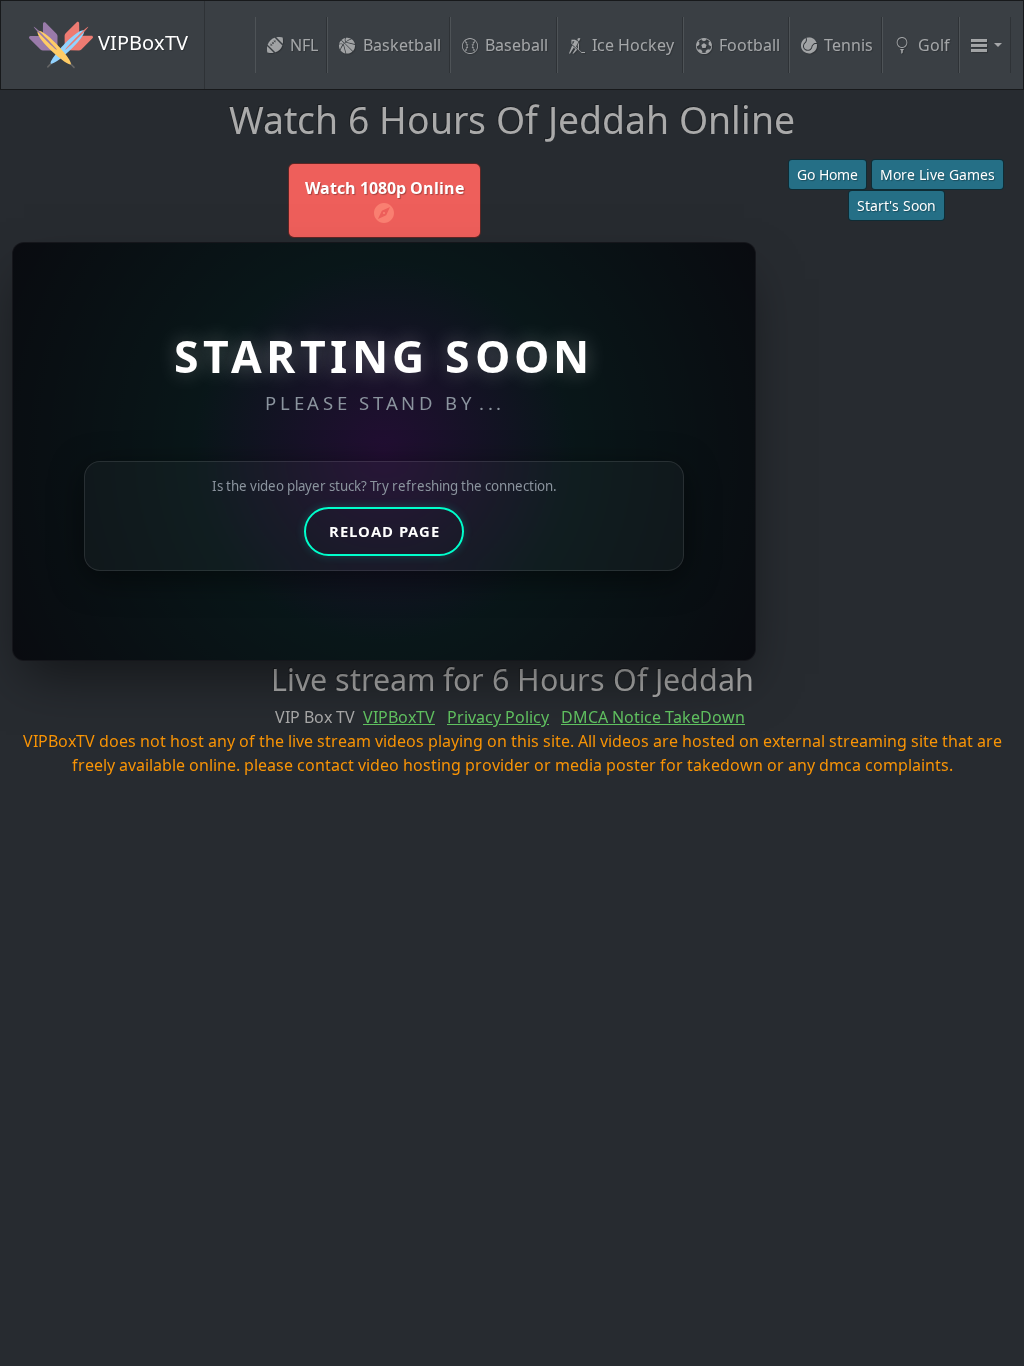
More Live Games (937, 174)
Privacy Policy (498, 717)
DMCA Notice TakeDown (653, 717)
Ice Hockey (633, 45)
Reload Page (384, 531)
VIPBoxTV (140, 42)
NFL (304, 45)
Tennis (848, 45)
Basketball (402, 45)
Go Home (827, 174)
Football (749, 45)
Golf (934, 45)
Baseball (516, 45)
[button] (985, 45)
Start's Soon (896, 205)
